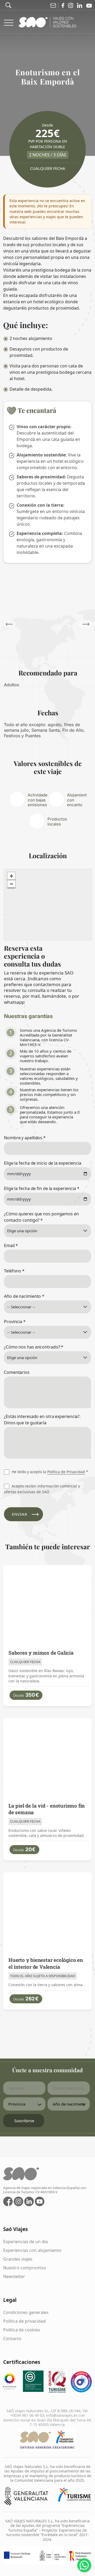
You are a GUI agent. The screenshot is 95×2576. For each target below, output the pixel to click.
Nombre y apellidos (25, 1138)
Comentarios (17, 1372)
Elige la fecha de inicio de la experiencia (43, 1163)
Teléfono (14, 1271)
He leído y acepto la (49, 1472)
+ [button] (11, 876)
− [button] (11, 884)
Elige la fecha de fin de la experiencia (42, 1188)
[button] (86, 624)
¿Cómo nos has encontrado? (34, 1347)
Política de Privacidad (66, 1472)
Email (11, 1245)
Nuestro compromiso (25, 2268)
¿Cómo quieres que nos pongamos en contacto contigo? (41, 1217)
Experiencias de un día (25, 2242)
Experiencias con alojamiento (32, 2250)
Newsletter (14, 2276)
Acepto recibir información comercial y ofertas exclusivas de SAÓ (42, 1489)
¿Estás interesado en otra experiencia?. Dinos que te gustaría (42, 1420)
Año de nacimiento (24, 1296)
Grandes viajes (18, 2259)
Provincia (15, 1322)
